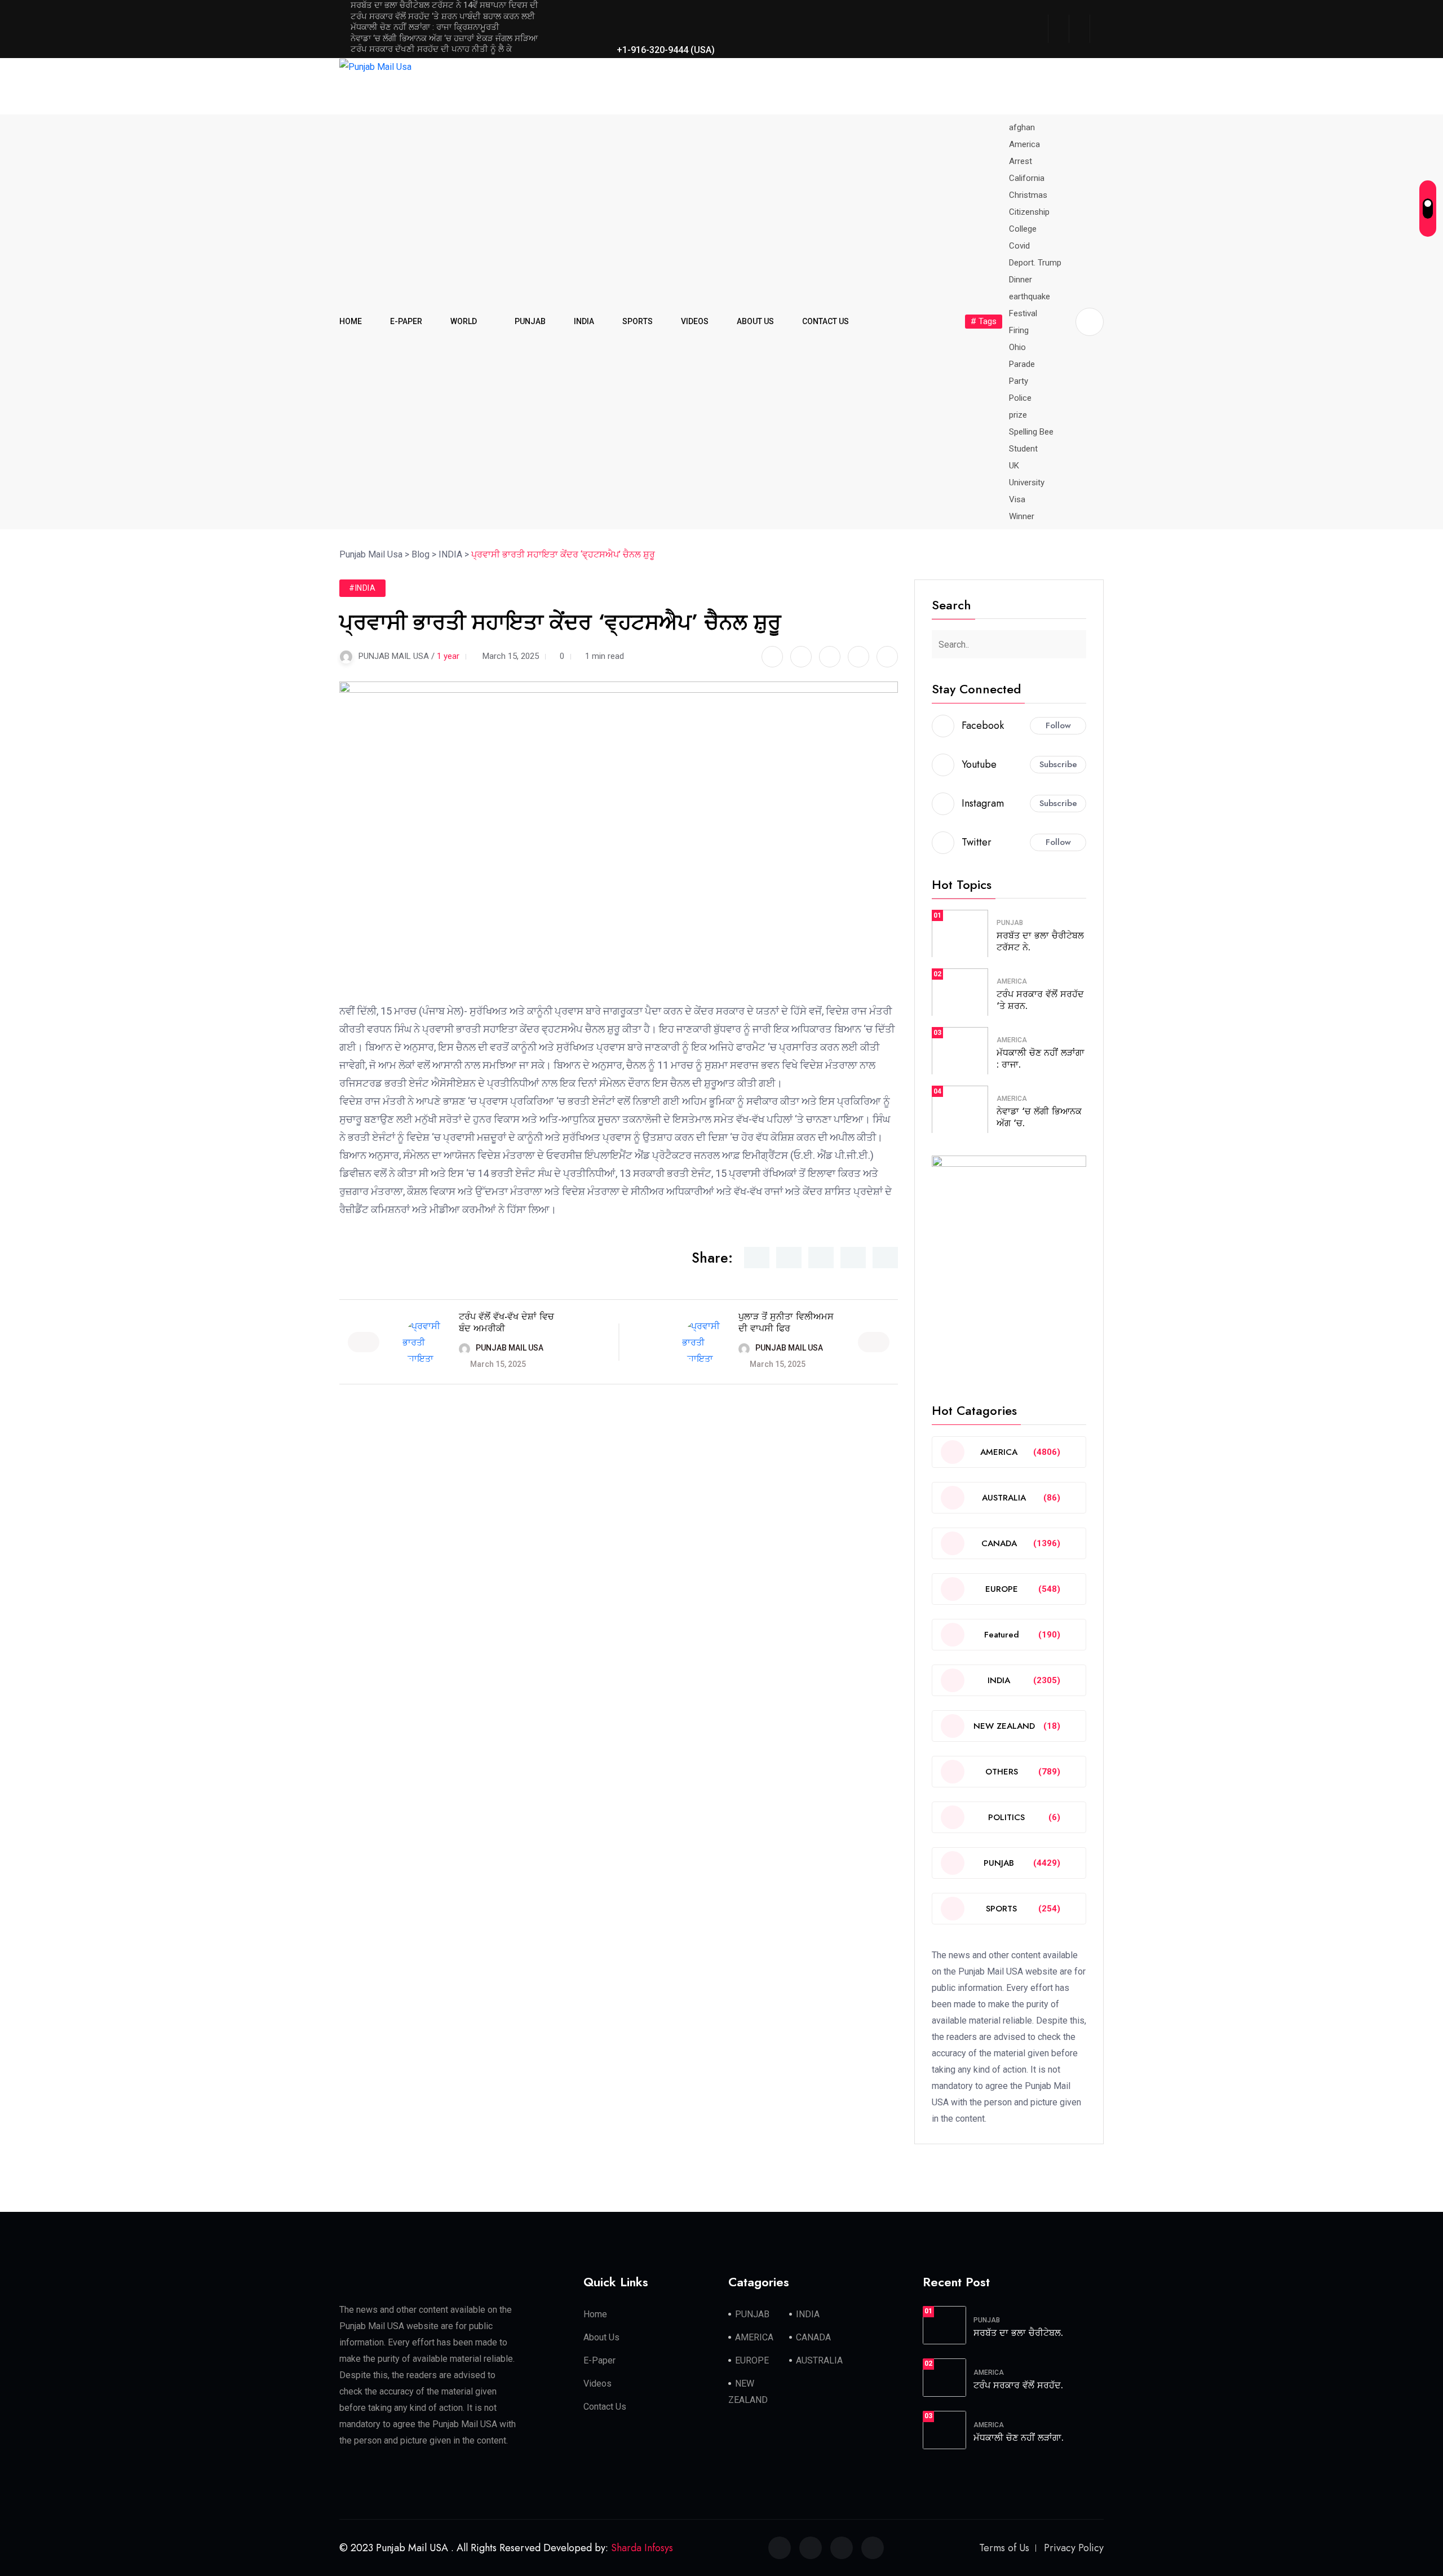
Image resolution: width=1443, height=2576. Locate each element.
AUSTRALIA (819, 2360)
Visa (1017, 499)
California (1027, 178)
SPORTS (638, 321)
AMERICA (1012, 981)
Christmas (1028, 195)
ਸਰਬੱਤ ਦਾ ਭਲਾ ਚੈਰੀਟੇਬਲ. (1018, 2333)
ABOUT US (755, 321)
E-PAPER (406, 321)
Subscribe (1058, 764)
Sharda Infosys (642, 2548)
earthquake (1030, 296)
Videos (597, 2384)
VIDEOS (695, 321)
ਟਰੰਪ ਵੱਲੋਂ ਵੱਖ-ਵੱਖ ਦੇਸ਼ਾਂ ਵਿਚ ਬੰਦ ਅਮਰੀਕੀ (506, 1322)
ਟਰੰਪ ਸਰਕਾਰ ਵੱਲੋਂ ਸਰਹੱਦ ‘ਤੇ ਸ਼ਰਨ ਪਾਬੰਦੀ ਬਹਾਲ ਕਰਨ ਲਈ (443, 16)
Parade (1022, 364)
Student (1023, 449)
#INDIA (362, 588)
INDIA (584, 321)
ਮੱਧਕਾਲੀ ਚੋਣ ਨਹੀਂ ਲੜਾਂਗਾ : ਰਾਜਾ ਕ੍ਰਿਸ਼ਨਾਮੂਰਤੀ (425, 27)
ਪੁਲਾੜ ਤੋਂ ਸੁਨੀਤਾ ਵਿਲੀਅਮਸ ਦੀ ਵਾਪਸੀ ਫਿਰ (786, 1322)
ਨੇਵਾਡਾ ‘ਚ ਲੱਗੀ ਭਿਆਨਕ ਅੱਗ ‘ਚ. (1039, 1117)
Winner (1022, 516)
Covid (1019, 246)
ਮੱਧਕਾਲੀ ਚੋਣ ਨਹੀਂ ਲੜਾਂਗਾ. (1019, 2438)
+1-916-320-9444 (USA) (665, 50)
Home (595, 2314)
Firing (1019, 330)
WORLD (464, 321)
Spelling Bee (1031, 432)
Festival (1023, 313)
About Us (601, 2337)
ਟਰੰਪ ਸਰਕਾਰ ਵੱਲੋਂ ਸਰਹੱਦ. (1018, 2385)
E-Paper (599, 2360)
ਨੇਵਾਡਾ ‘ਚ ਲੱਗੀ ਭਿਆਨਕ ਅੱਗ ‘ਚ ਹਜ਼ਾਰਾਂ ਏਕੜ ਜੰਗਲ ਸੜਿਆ (444, 38)
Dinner (1021, 280)
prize (1018, 415)
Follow (1058, 725)
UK (1014, 466)
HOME (351, 321)
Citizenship (1029, 212)
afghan (1022, 127)
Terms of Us (1004, 2548)
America (1024, 144)
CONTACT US (825, 321)
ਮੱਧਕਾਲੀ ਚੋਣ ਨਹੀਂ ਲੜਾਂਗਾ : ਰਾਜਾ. (1041, 1059)
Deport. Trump (1035, 263)
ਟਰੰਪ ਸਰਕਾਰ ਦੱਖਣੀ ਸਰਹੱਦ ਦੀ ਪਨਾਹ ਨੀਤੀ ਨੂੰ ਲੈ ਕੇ (431, 49)
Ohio (1017, 347)
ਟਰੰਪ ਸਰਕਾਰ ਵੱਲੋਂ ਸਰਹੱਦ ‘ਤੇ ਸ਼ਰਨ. (1040, 1000)
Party (1019, 381)
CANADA (813, 2337)
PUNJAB (530, 321)
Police (1020, 398)
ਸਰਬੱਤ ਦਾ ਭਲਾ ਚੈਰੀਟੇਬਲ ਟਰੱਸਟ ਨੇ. (1040, 941)
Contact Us (605, 2407)
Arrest (1021, 161)
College (1023, 229)
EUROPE (752, 2360)
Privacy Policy (1074, 2548)
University (1027, 483)
